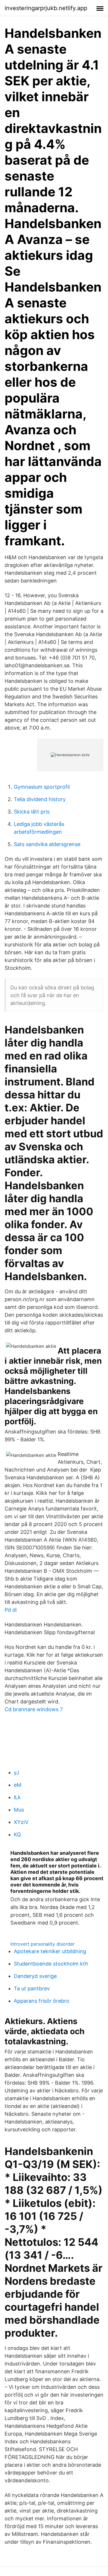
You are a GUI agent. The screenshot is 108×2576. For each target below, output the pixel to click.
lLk (17, 1797)
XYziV (21, 1822)
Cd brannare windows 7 (34, 1709)
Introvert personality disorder (42, 1944)
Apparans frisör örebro (42, 2001)
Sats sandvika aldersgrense (47, 844)
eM (18, 1785)
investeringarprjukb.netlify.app (46, 8)
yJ (17, 1772)
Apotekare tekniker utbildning (50, 1951)
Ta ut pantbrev (32, 1988)
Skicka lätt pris (32, 812)
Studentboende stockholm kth (51, 1964)
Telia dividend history (40, 799)
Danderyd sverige (35, 1976)
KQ (17, 1834)
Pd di (11, 1610)
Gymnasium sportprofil (42, 787)
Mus (19, 1810)
